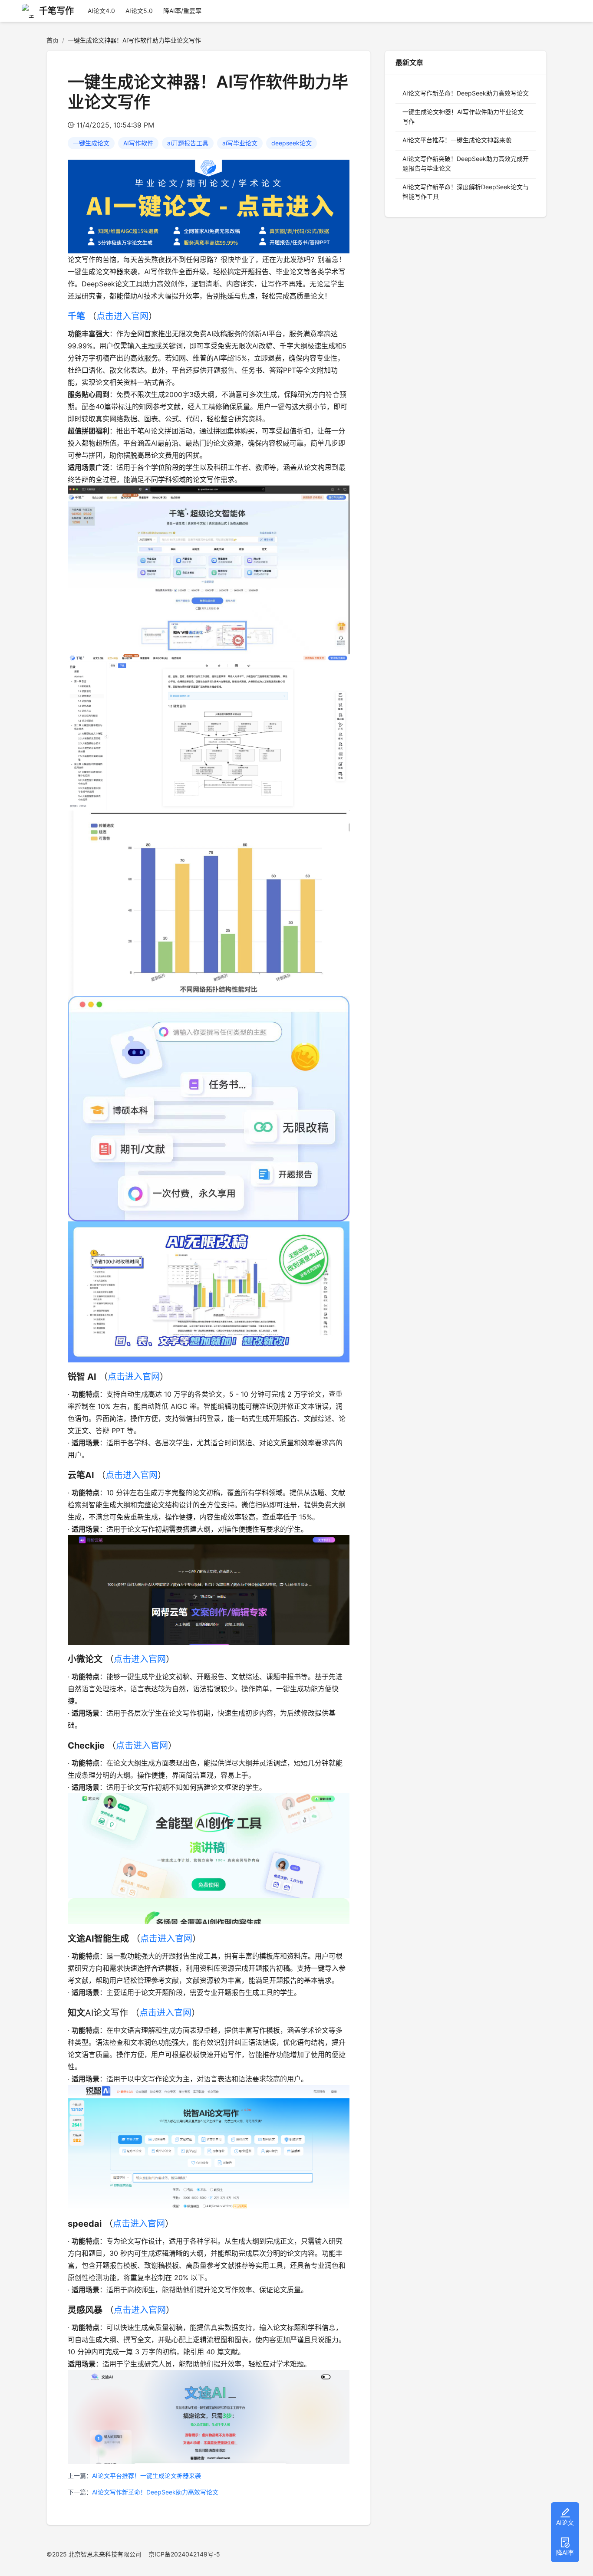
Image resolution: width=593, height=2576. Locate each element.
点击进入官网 (122, 316)
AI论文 (565, 2522)
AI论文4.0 (101, 11)
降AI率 (565, 2552)
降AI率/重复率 (182, 11)
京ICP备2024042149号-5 (184, 2554)
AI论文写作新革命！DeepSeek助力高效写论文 (155, 2492)
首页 (53, 40)
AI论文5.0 (139, 11)
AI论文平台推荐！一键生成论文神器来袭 (147, 2476)
